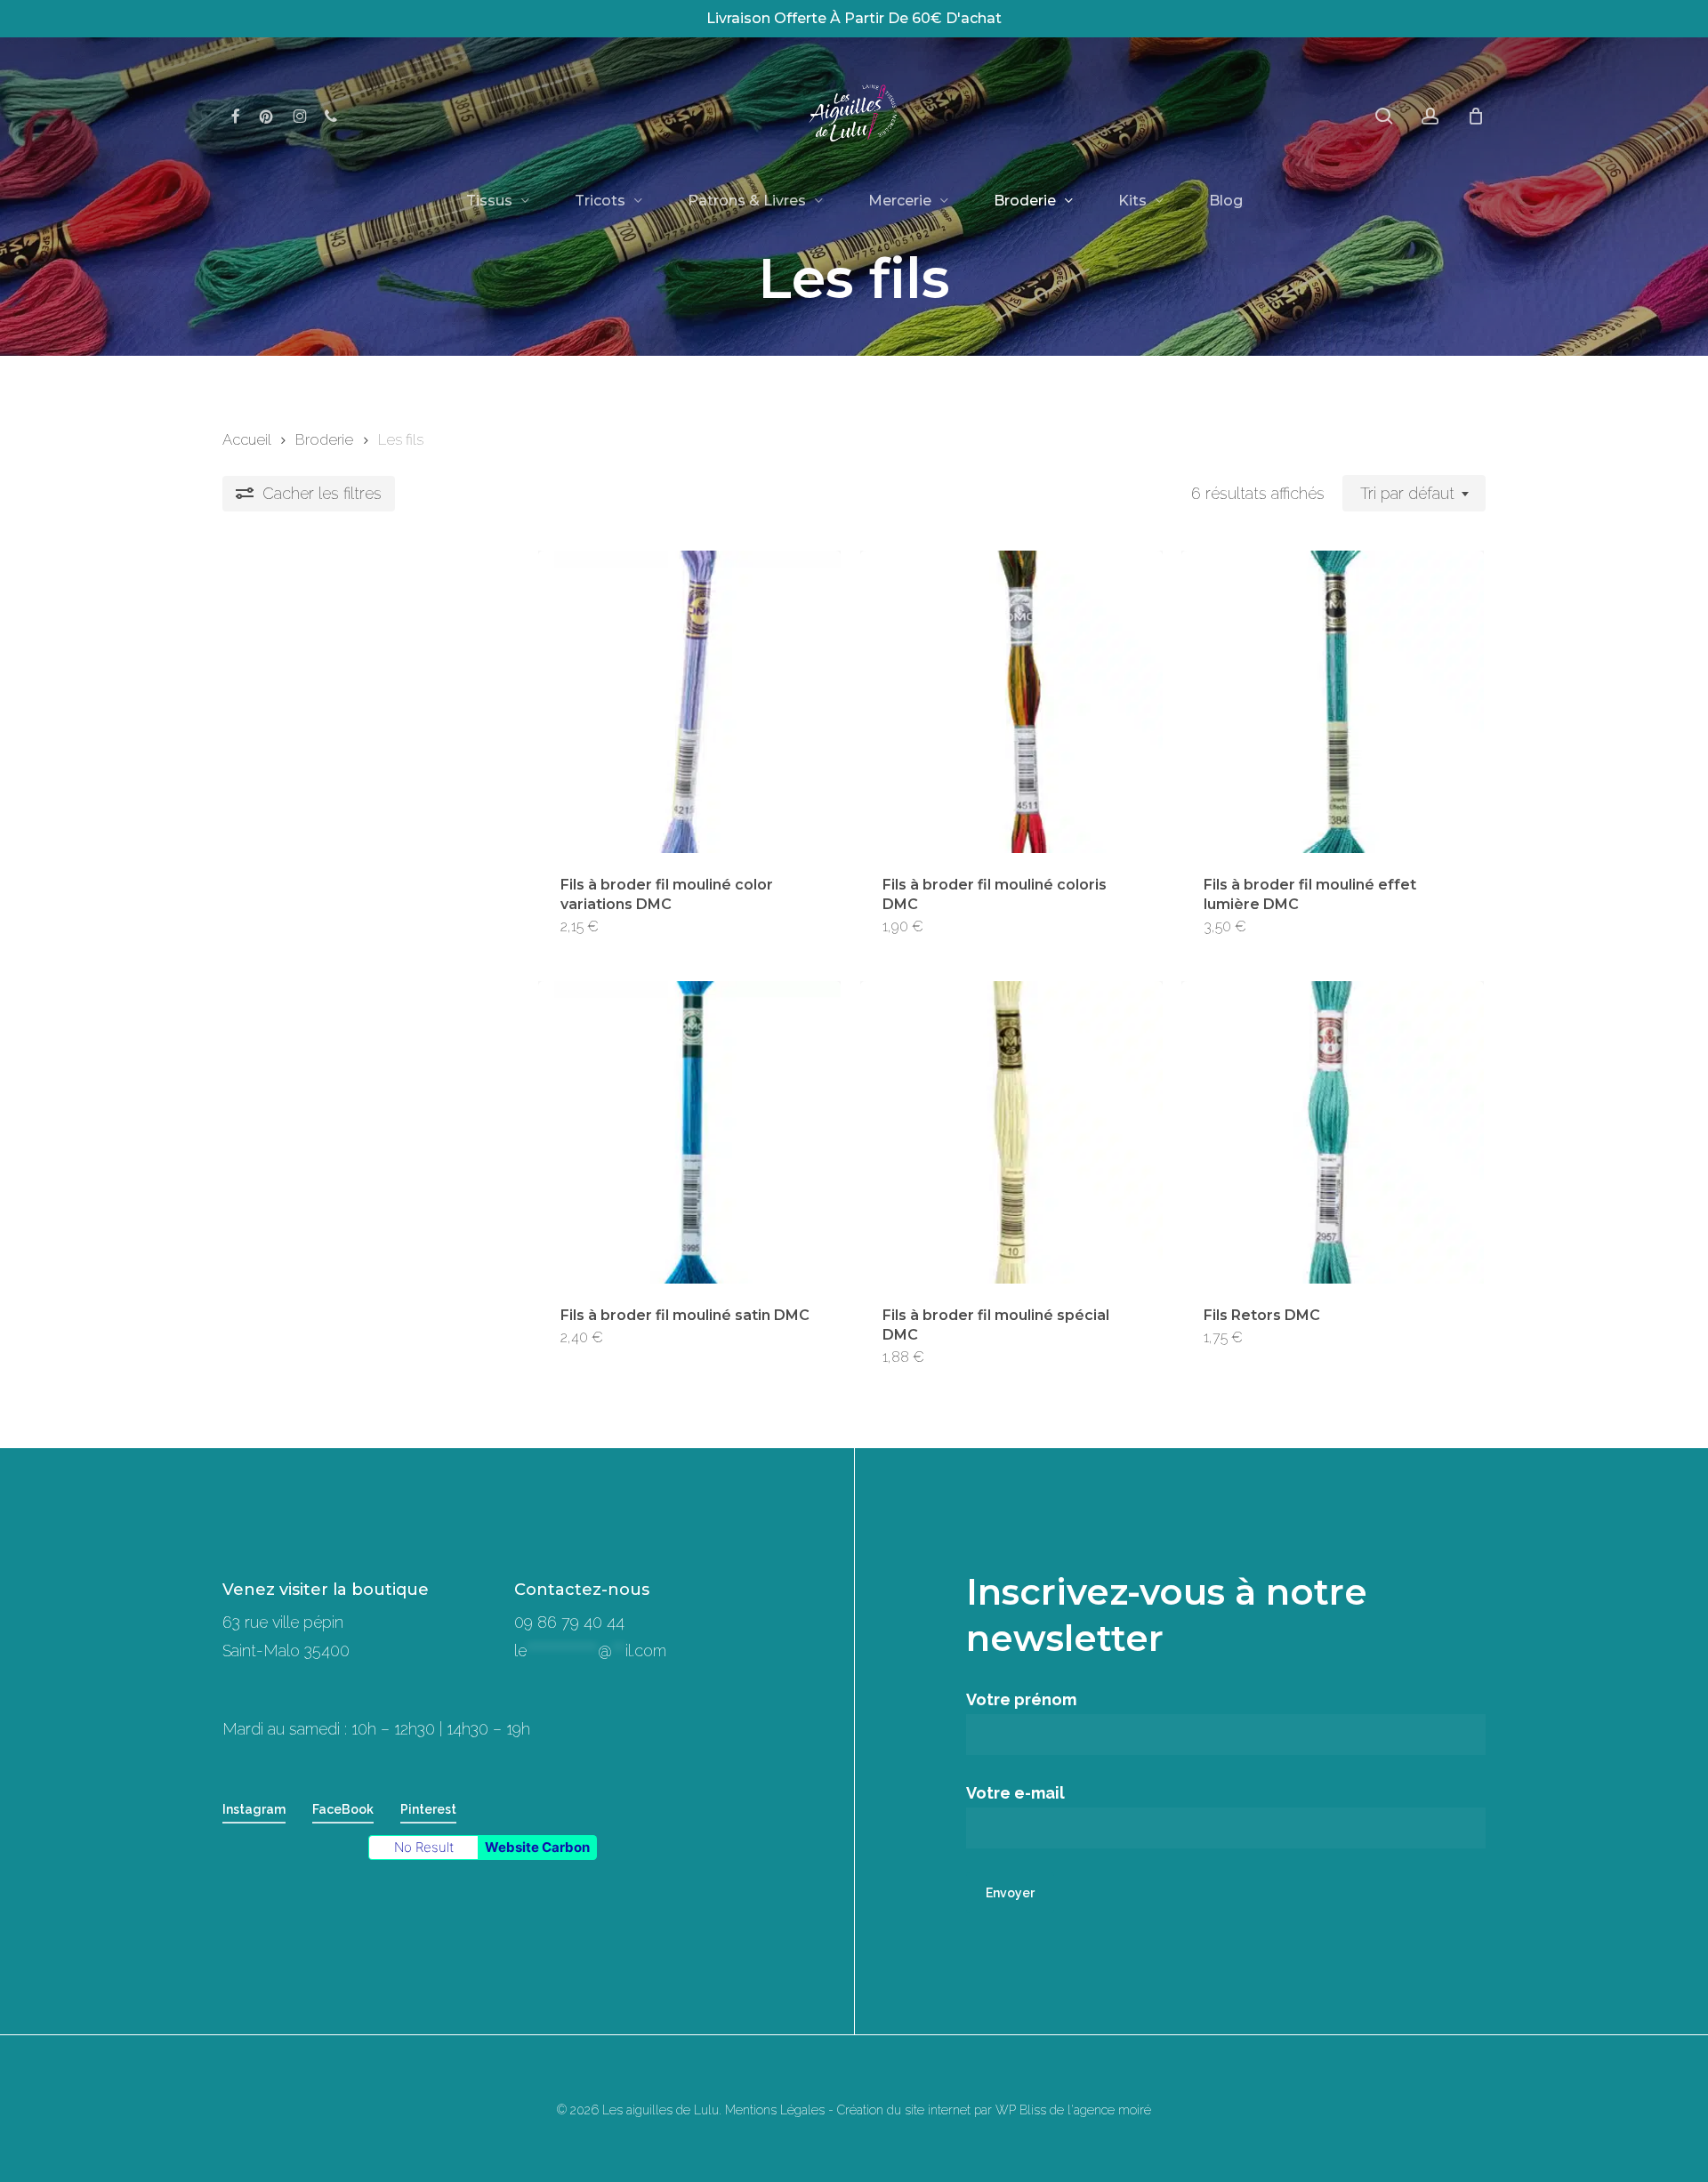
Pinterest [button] (428, 1809)
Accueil (246, 439)
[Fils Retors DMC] (1333, 1132)
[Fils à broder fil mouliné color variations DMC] (689, 702)
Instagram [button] (254, 1809)
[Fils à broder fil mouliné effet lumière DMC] (1333, 702)
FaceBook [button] (343, 1809)
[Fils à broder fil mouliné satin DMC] (689, 1132)
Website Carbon (537, 1847)
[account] (1430, 116)
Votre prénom (1021, 1699)
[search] (1384, 116)
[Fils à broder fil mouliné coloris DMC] (1011, 702)
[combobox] (1414, 494)
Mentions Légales (775, 2110)
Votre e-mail (1015, 1793)
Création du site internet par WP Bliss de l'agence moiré (994, 2110)
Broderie (324, 439)
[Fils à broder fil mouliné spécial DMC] (1011, 1132)
